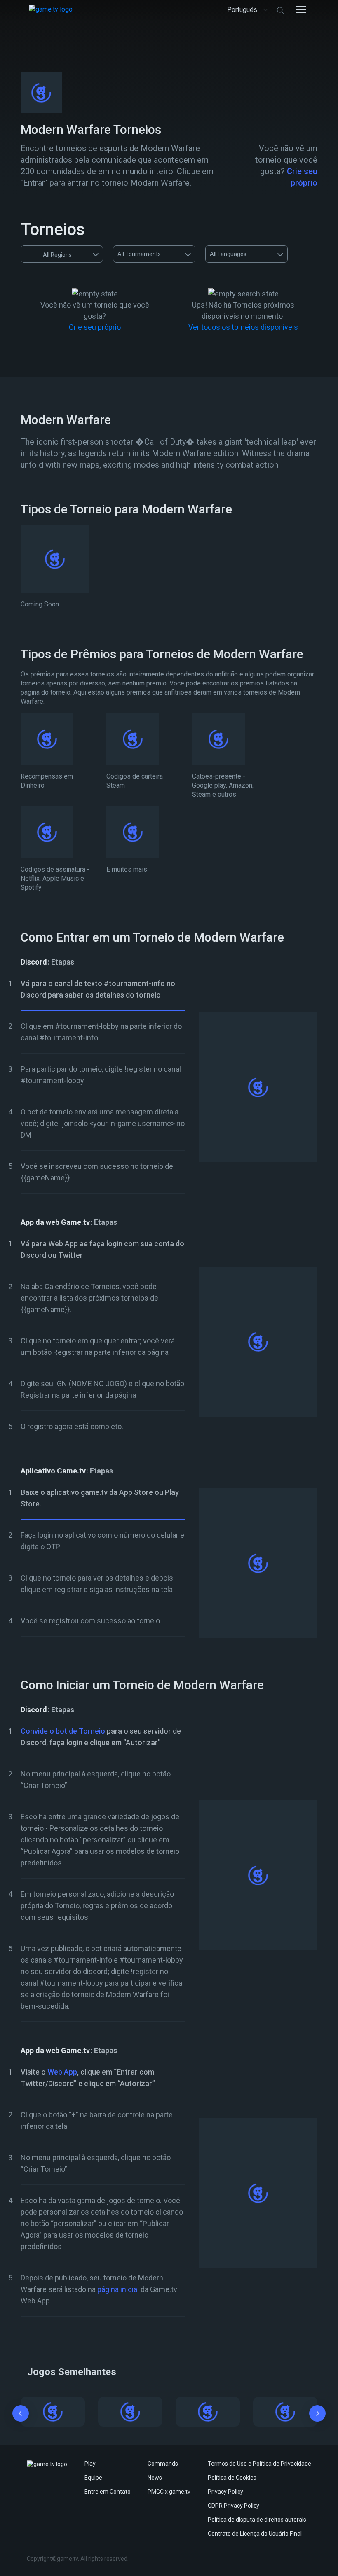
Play (90, 2464)
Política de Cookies (232, 2478)
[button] (21, 2415)
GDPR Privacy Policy (234, 2506)
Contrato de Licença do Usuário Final (255, 2534)
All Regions (57, 255)
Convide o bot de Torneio (63, 1731)
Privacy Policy (225, 2492)
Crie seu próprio (95, 327)
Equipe (93, 2478)
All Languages (228, 254)
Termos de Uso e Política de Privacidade (259, 2464)
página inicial (118, 2289)
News (155, 2478)
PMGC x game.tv (169, 2492)
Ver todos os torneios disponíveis (243, 327)
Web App (62, 2072)
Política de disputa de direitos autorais (257, 2520)
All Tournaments (139, 254)
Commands (163, 2464)
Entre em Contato (108, 2492)
